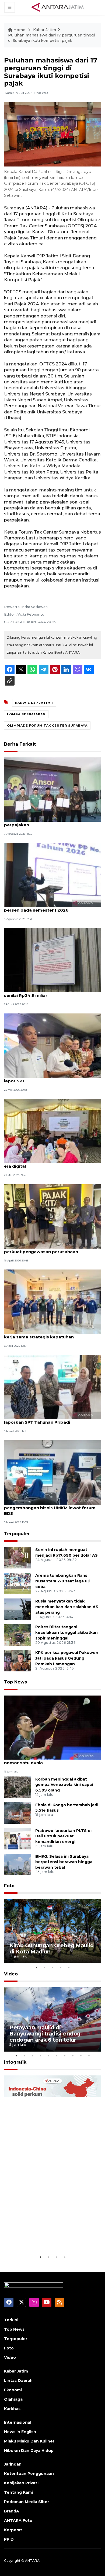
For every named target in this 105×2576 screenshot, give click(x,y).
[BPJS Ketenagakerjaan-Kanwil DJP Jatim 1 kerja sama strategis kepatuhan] (52, 1301)
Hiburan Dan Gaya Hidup (29, 2451)
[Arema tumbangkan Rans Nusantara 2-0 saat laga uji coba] (18, 1583)
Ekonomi (13, 2390)
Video (11, 1974)
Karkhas (12, 2409)
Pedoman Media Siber (27, 2502)
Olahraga (13, 2399)
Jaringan (13, 2464)
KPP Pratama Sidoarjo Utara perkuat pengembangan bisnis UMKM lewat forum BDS (50, 1508)
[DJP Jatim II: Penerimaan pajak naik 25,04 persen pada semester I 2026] (52, 874)
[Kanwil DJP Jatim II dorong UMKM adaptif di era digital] (52, 1131)
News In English (20, 2432)
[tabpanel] (52, 1931)
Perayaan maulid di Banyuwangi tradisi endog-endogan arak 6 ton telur (46, 2034)
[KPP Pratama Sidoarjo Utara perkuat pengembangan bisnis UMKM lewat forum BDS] (52, 1472)
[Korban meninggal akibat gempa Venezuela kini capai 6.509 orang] (18, 1787)
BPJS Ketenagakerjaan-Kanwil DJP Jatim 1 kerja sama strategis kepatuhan (50, 1334)
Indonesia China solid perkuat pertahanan (50, 2238)
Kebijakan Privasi (21, 2483)
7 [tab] (65, 2056)
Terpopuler (17, 1534)
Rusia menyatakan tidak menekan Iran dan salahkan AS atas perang (67, 1607)
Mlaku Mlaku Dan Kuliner (29, 2441)
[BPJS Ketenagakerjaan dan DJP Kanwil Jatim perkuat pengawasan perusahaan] (52, 1216)
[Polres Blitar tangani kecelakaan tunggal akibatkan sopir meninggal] (18, 1635)
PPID (9, 2539)
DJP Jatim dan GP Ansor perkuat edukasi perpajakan (49, 822)
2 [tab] (44, 1967)
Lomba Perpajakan (26, 714)
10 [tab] (89, 2056)
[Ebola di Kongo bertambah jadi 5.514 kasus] (18, 1813)
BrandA (12, 2511)
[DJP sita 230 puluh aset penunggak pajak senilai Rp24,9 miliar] (52, 960)
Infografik (15, 2062)
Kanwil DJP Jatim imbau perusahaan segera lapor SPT (52, 1078)
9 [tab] (81, 2056)
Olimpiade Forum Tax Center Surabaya (47, 726)
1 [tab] (36, 1967)
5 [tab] (69, 1967)
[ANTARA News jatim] (58, 7)
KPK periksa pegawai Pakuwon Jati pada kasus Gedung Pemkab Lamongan (67, 1658)
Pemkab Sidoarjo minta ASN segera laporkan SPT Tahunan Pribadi (43, 1419)
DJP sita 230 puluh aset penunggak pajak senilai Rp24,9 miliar (49, 993)
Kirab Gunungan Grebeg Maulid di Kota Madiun (52, 1948)
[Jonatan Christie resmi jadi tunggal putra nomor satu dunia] (52, 1727)
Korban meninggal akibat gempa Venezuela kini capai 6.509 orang (64, 1785)
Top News (15, 1682)
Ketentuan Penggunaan (29, 2474)
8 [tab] (73, 2056)
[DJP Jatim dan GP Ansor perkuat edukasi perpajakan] (52, 789)
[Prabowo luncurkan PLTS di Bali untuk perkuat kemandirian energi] (18, 1838)
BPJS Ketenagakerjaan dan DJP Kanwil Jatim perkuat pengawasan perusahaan (52, 1249)
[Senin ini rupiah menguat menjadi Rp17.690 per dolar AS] (18, 1558)
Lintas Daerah (18, 2381)
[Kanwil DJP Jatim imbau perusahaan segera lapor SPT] (52, 1045)
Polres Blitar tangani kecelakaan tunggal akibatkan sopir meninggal (66, 1633)
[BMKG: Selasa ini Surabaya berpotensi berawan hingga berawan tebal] (18, 1864)
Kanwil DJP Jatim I (34, 703)
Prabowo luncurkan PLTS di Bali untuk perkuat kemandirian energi (63, 1836)
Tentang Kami (18, 2492)
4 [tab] (61, 1967)
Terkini (11, 2320)
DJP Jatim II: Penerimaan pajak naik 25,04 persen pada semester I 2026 (49, 907)
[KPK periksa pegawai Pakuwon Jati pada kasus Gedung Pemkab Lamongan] (18, 1661)
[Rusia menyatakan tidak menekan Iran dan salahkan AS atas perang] (18, 1609)
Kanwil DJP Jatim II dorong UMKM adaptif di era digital (52, 1163)
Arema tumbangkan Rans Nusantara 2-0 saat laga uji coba (62, 1581)
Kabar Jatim (45, 30)
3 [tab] (52, 1967)
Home (19, 30)
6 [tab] (57, 2056)
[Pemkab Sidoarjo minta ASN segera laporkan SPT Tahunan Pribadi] (52, 1387)
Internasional (18, 2422)
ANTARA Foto (18, 2521)
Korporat (13, 2530)
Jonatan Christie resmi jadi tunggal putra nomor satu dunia (48, 1760)
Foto (9, 1886)
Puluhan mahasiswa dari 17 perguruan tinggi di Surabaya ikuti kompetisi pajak (51, 38)
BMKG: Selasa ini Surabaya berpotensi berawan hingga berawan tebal (64, 1862)
